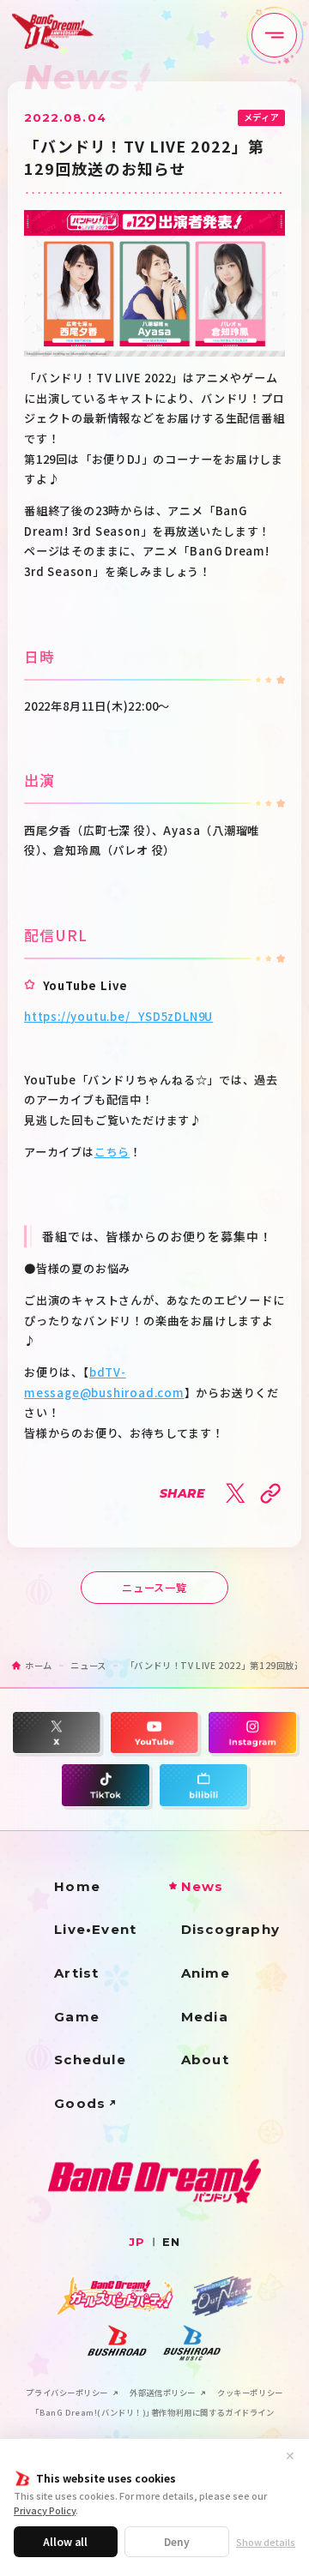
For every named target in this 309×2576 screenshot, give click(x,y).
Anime (206, 1973)
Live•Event (95, 1929)
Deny (177, 2541)
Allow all (65, 2541)
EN (171, 2242)
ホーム (39, 1665)
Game (77, 2017)
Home (77, 1886)
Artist (76, 1973)
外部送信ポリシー (163, 2393)
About (205, 2060)
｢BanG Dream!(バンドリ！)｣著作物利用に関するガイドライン (155, 2413)
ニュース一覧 (154, 1588)
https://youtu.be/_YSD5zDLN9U (118, 1016)
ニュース (88, 1665)
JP (137, 2242)
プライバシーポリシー (67, 2393)
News (203, 1886)
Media (205, 2017)
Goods (80, 2103)
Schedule (90, 2060)
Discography (230, 1929)
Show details (266, 2542)
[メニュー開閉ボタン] (274, 36)
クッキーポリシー (250, 2393)
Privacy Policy (45, 2510)
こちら (112, 1152)
